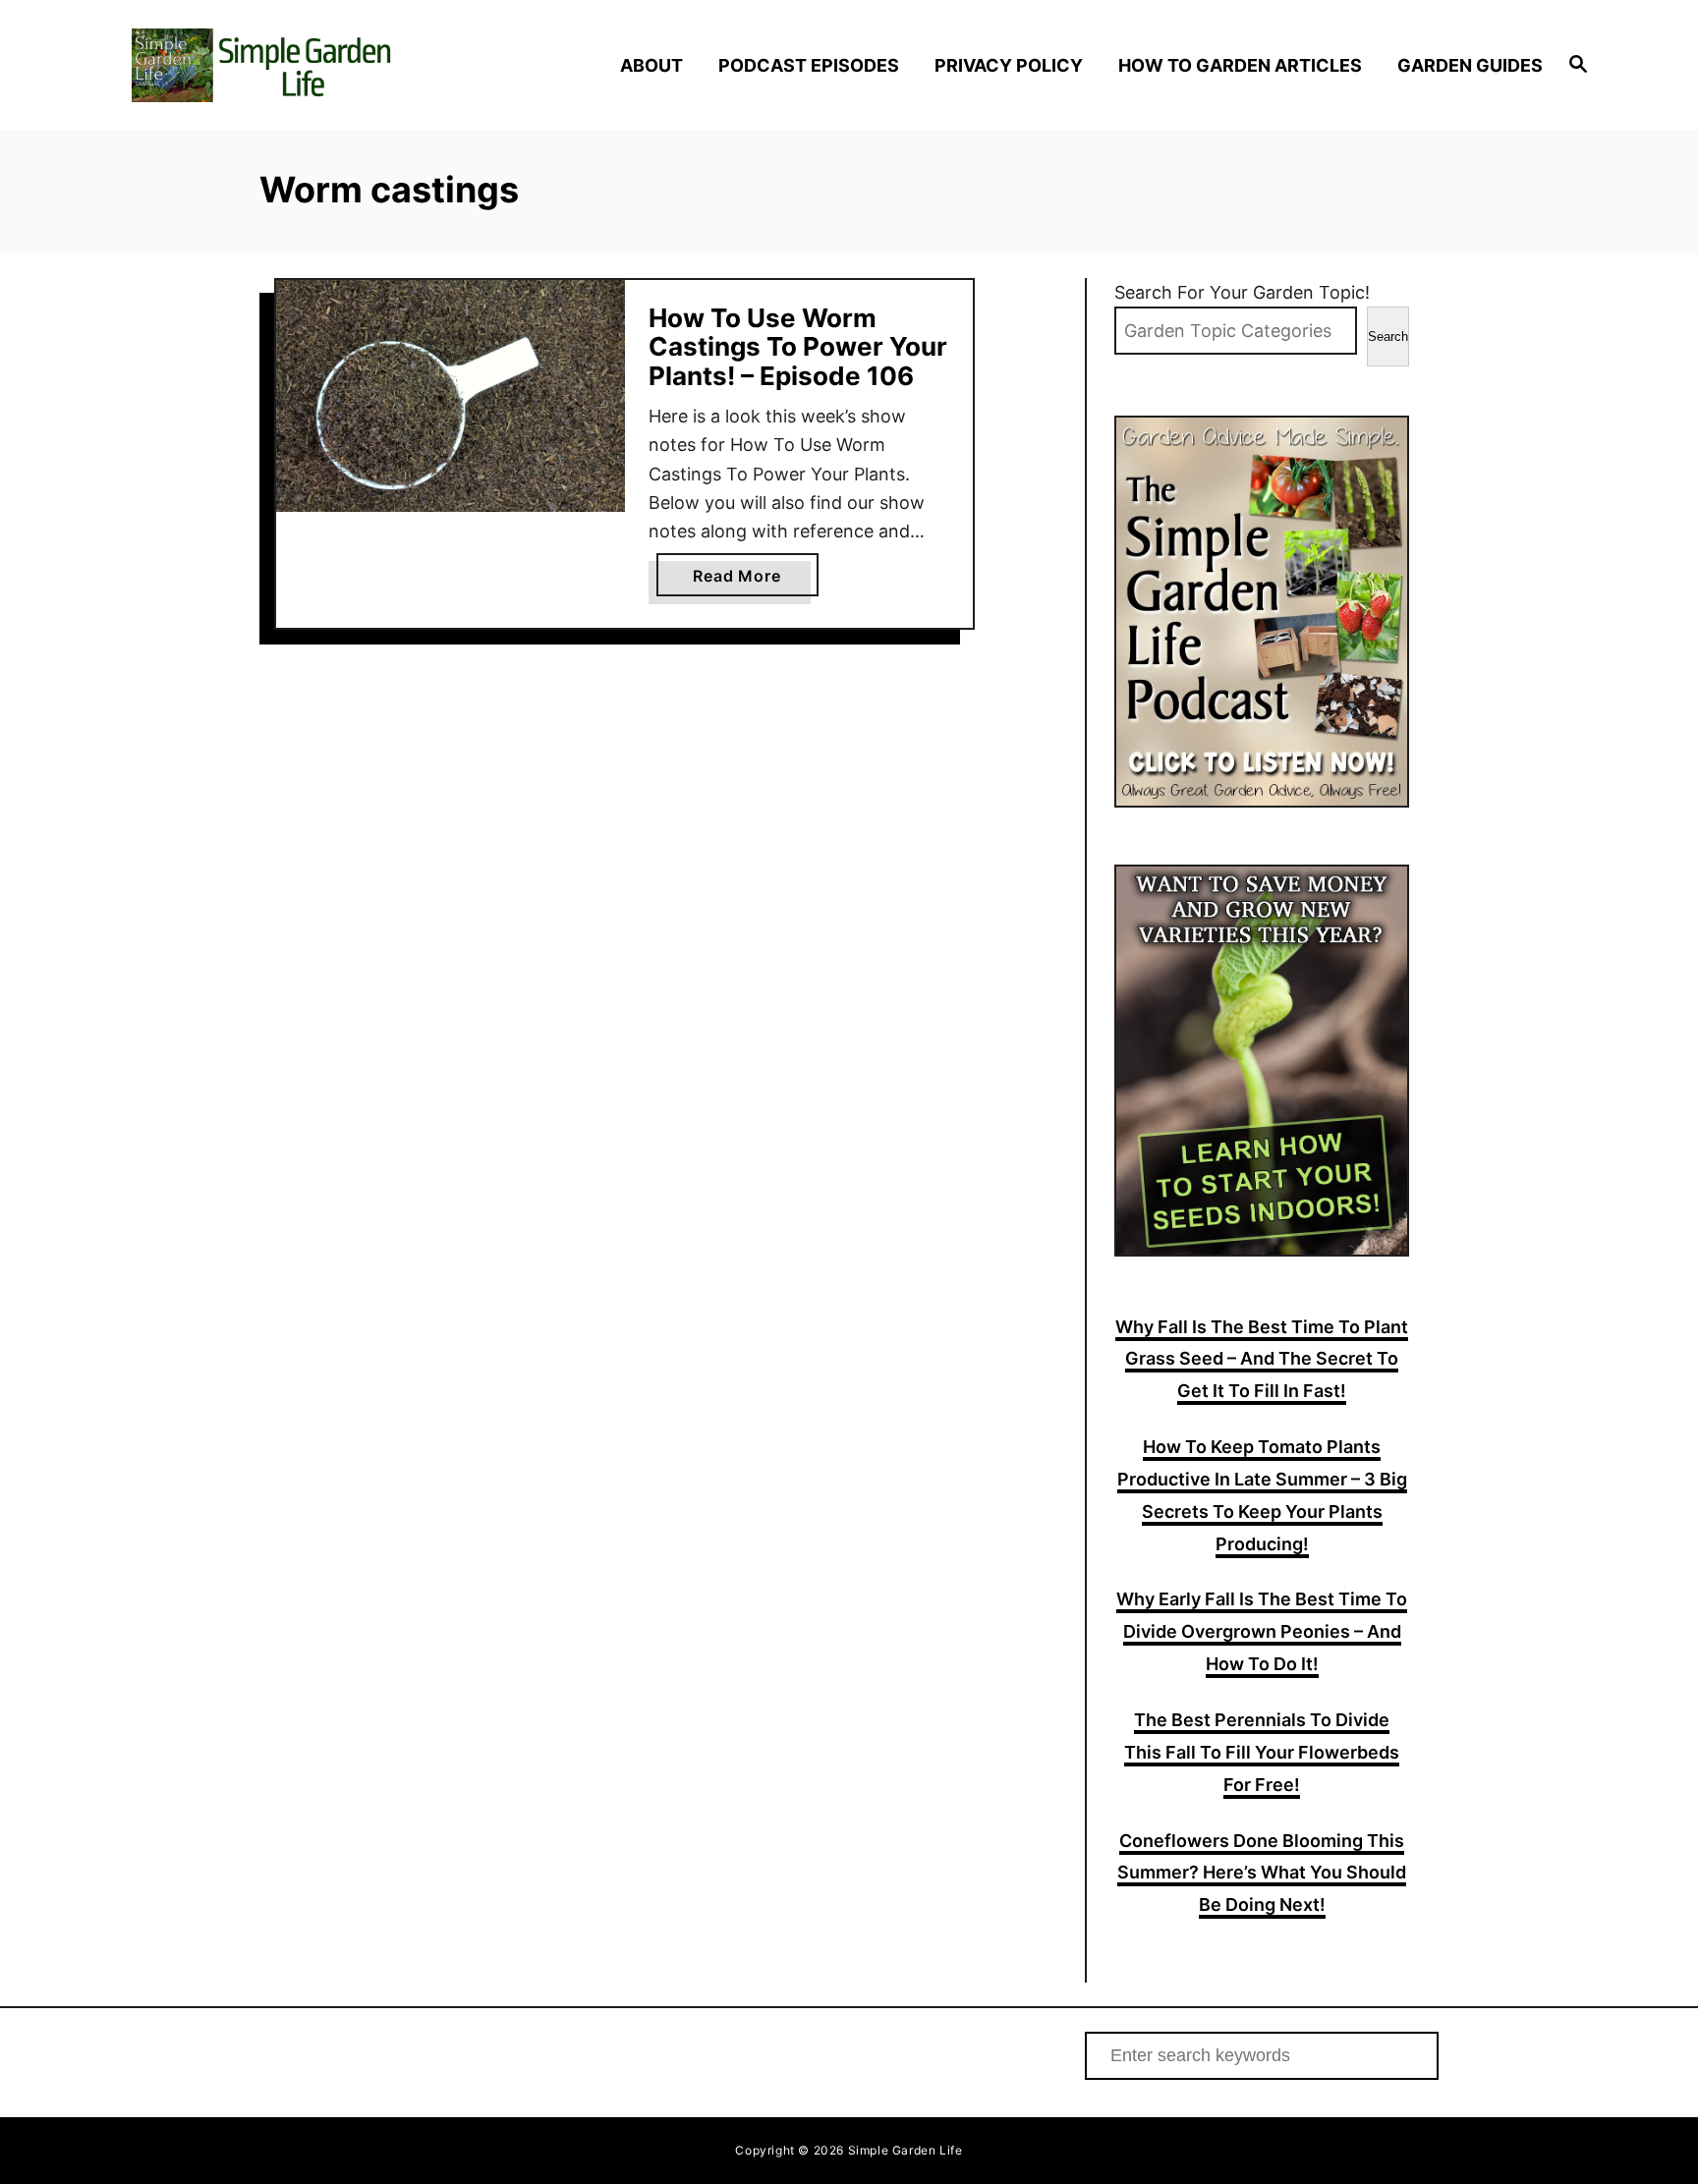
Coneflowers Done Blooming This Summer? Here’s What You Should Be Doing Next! (1262, 1873)
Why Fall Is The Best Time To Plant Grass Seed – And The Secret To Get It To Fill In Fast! (1262, 1359)
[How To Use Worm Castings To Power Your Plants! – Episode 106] (451, 396)
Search (1388, 336)
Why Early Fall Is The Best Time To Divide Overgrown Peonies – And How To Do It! (1262, 1631)
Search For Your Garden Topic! (1242, 292)
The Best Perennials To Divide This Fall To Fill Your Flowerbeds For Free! (1262, 1752)
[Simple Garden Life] (307, 65)
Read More (744, 581)
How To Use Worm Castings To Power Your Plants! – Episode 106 (798, 347)
